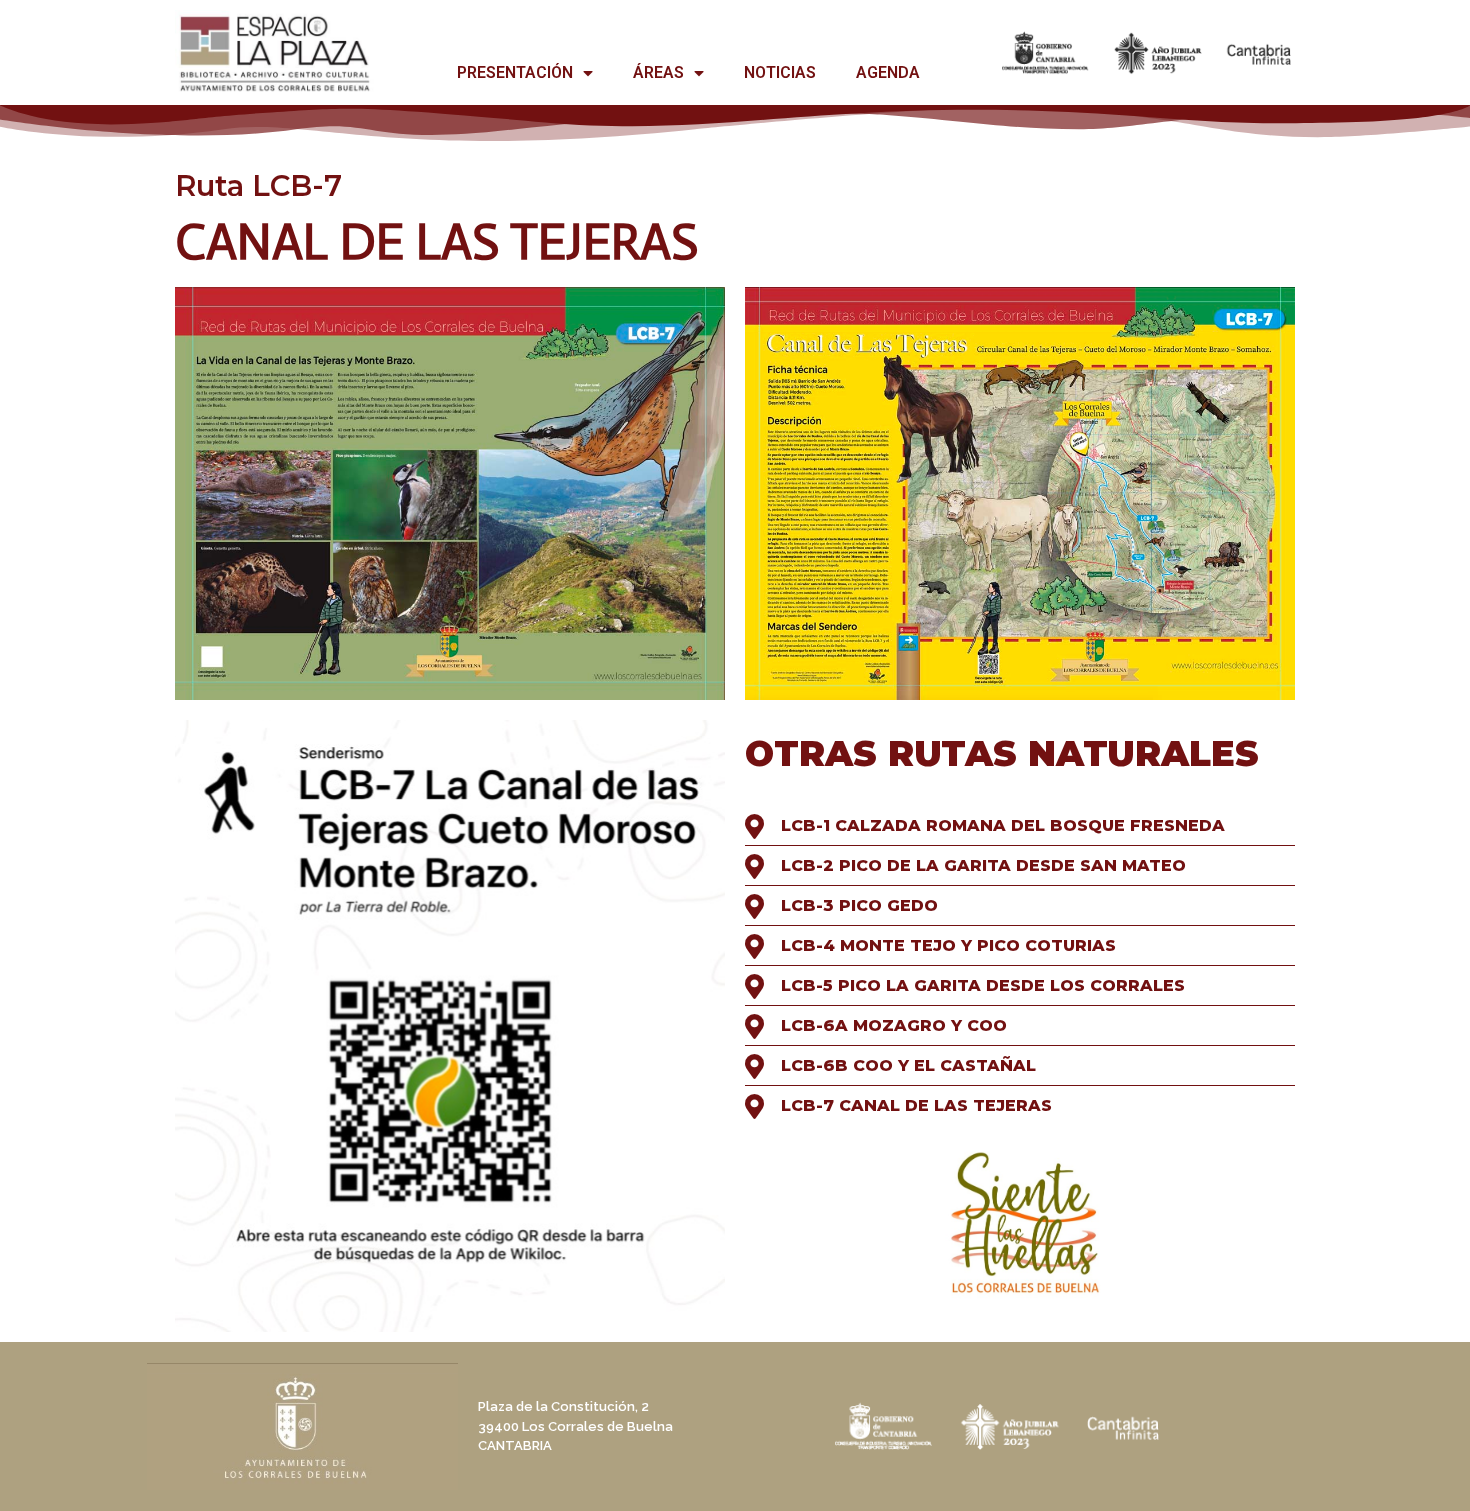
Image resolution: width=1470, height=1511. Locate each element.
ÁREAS (658, 72)
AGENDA (888, 72)
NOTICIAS (780, 72)
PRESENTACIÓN (515, 72)
